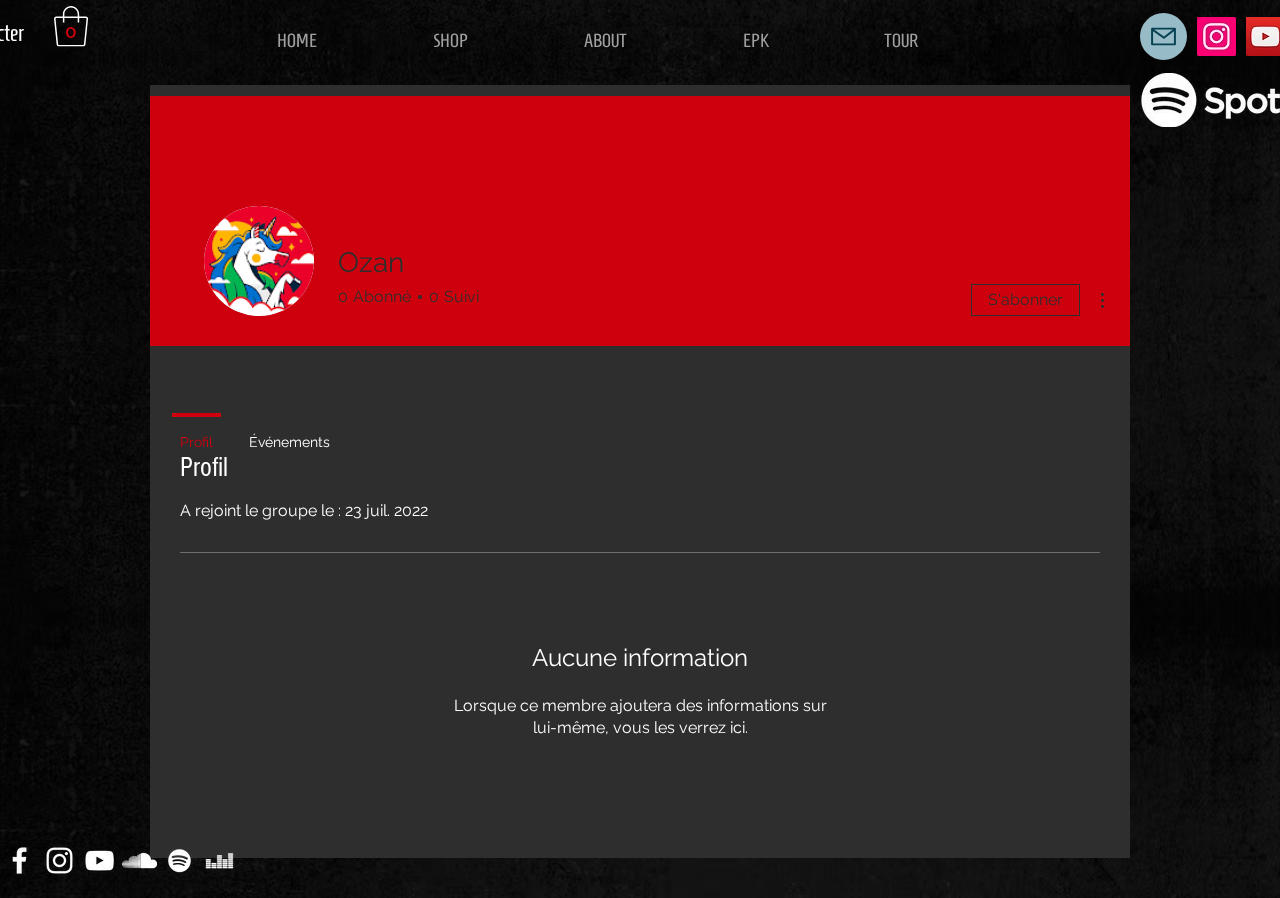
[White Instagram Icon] (59, 860)
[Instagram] (1216, 36)
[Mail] (1163, 36)
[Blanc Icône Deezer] (219, 860)
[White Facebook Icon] (19, 860)
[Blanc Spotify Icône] (179, 860)
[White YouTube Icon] (99, 860)
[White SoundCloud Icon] (139, 860)
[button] (71, 26)
